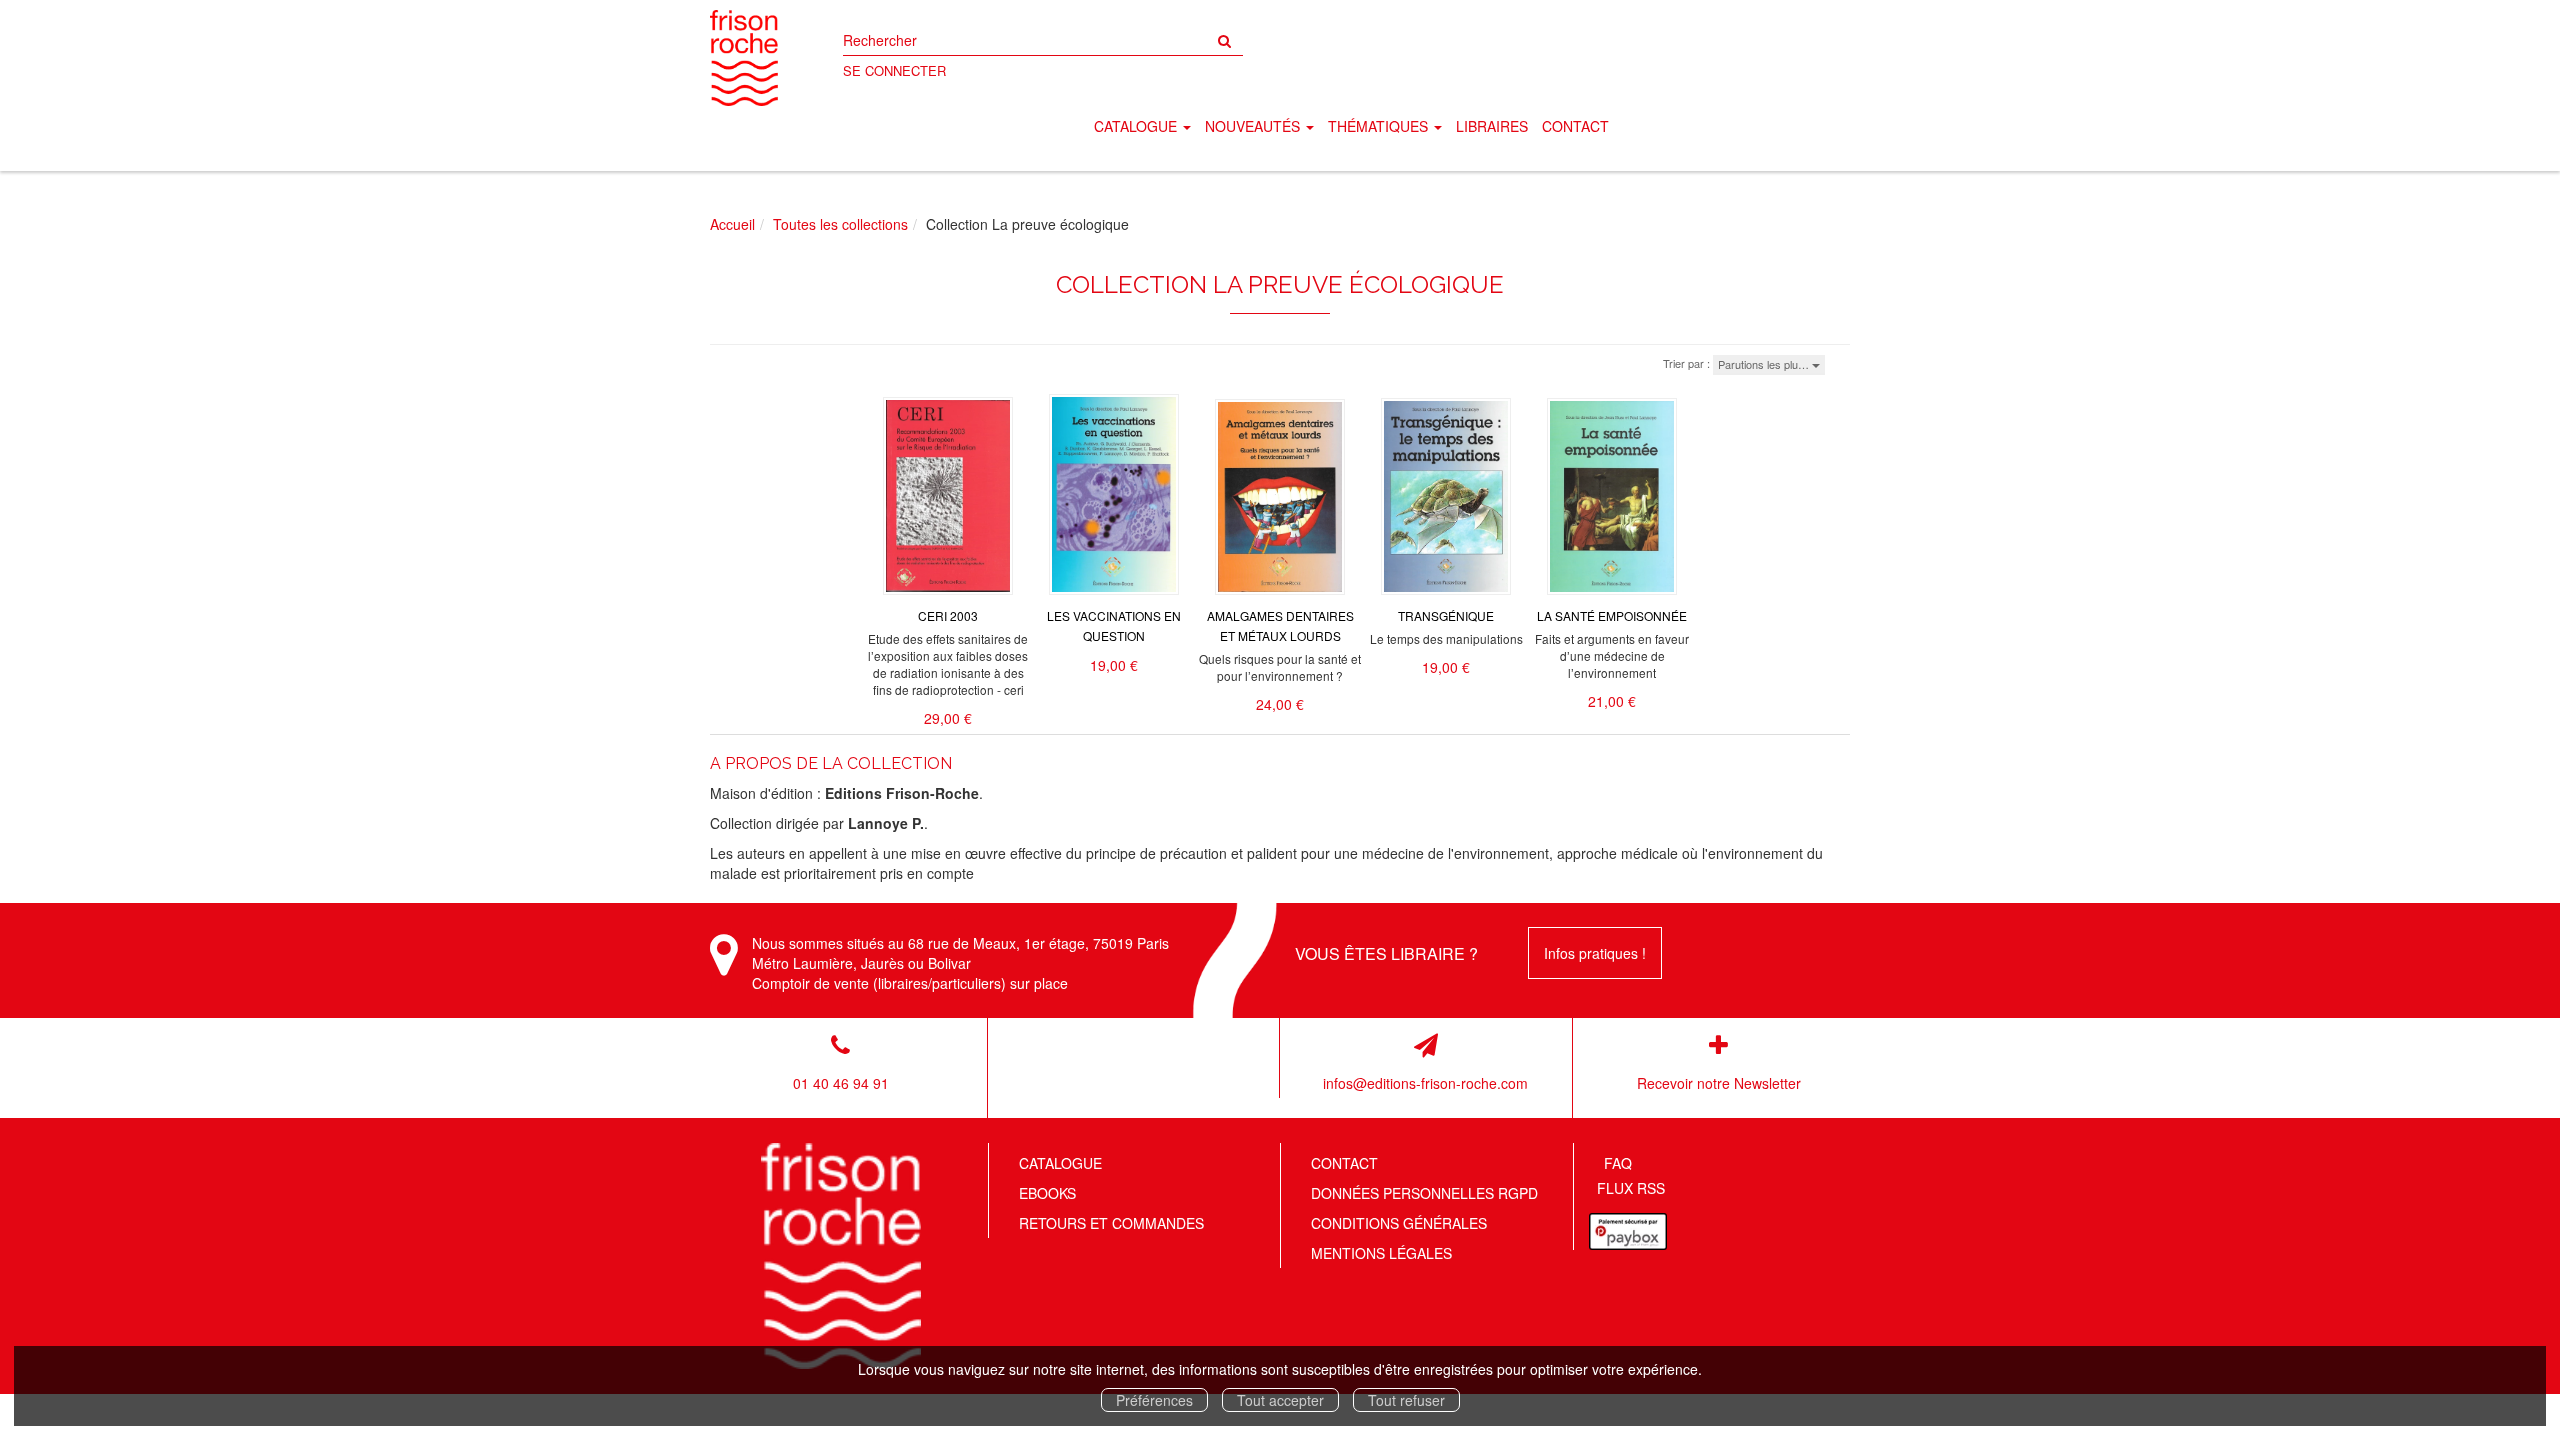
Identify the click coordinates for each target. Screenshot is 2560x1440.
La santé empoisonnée (1612, 615)
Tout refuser (1406, 1400)
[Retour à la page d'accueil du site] (744, 58)
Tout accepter (1280, 1400)
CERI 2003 (948, 615)
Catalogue (1060, 1163)
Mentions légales (1381, 1253)
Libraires (1492, 126)
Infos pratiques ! (1595, 953)
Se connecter (894, 70)
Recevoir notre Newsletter (1719, 1083)
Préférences (1154, 1400)
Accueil (732, 224)
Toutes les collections (840, 224)
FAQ (1618, 1163)
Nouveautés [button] (1254, 126)
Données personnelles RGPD (1424, 1193)
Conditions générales (1399, 1223)
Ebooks (1047, 1193)
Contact (1575, 126)
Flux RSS (1631, 1188)
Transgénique (1446, 615)
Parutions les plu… (1765, 364)
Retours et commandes (1111, 1223)
